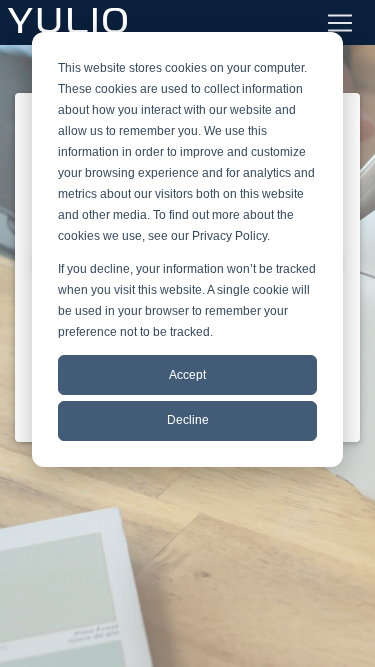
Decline (188, 420)
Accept (187, 375)
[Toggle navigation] (340, 23)
